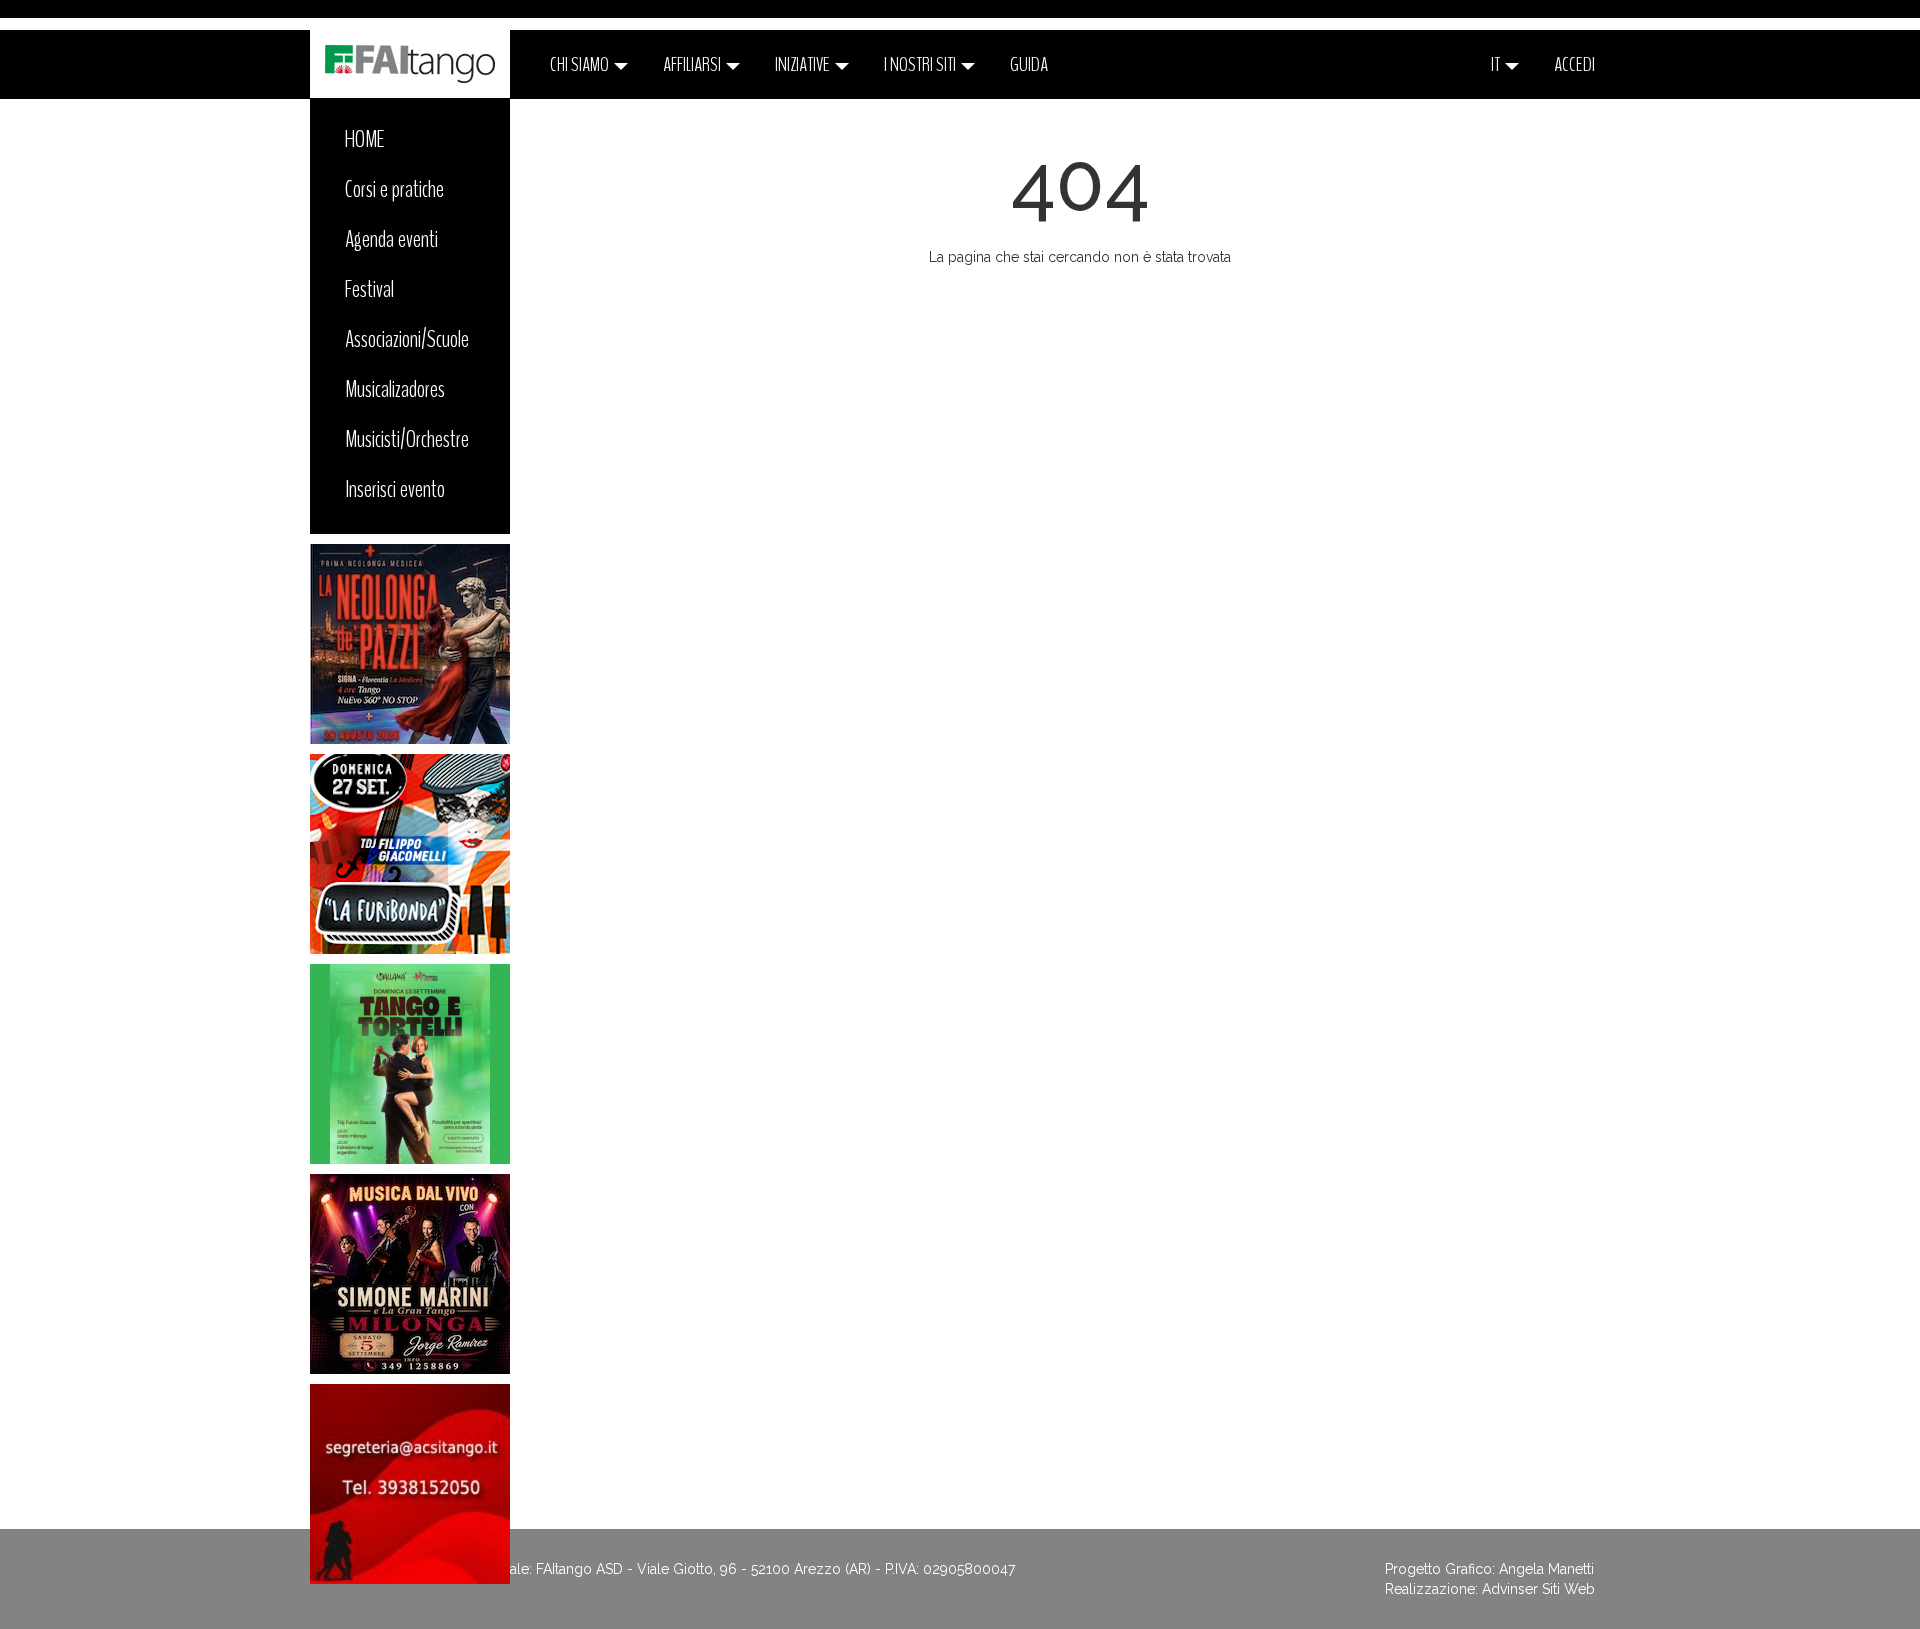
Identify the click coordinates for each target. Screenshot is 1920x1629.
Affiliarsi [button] (693, 64)
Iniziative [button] (804, 64)
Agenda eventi (391, 239)
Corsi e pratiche (394, 189)
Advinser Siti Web (1538, 1589)
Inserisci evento (395, 489)
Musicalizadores (395, 389)
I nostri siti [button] (921, 64)
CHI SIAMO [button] (581, 64)
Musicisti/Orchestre (407, 439)
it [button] (1497, 64)
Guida (1029, 64)
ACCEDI (1574, 64)
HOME (365, 139)
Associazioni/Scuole (407, 339)
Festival (369, 289)
